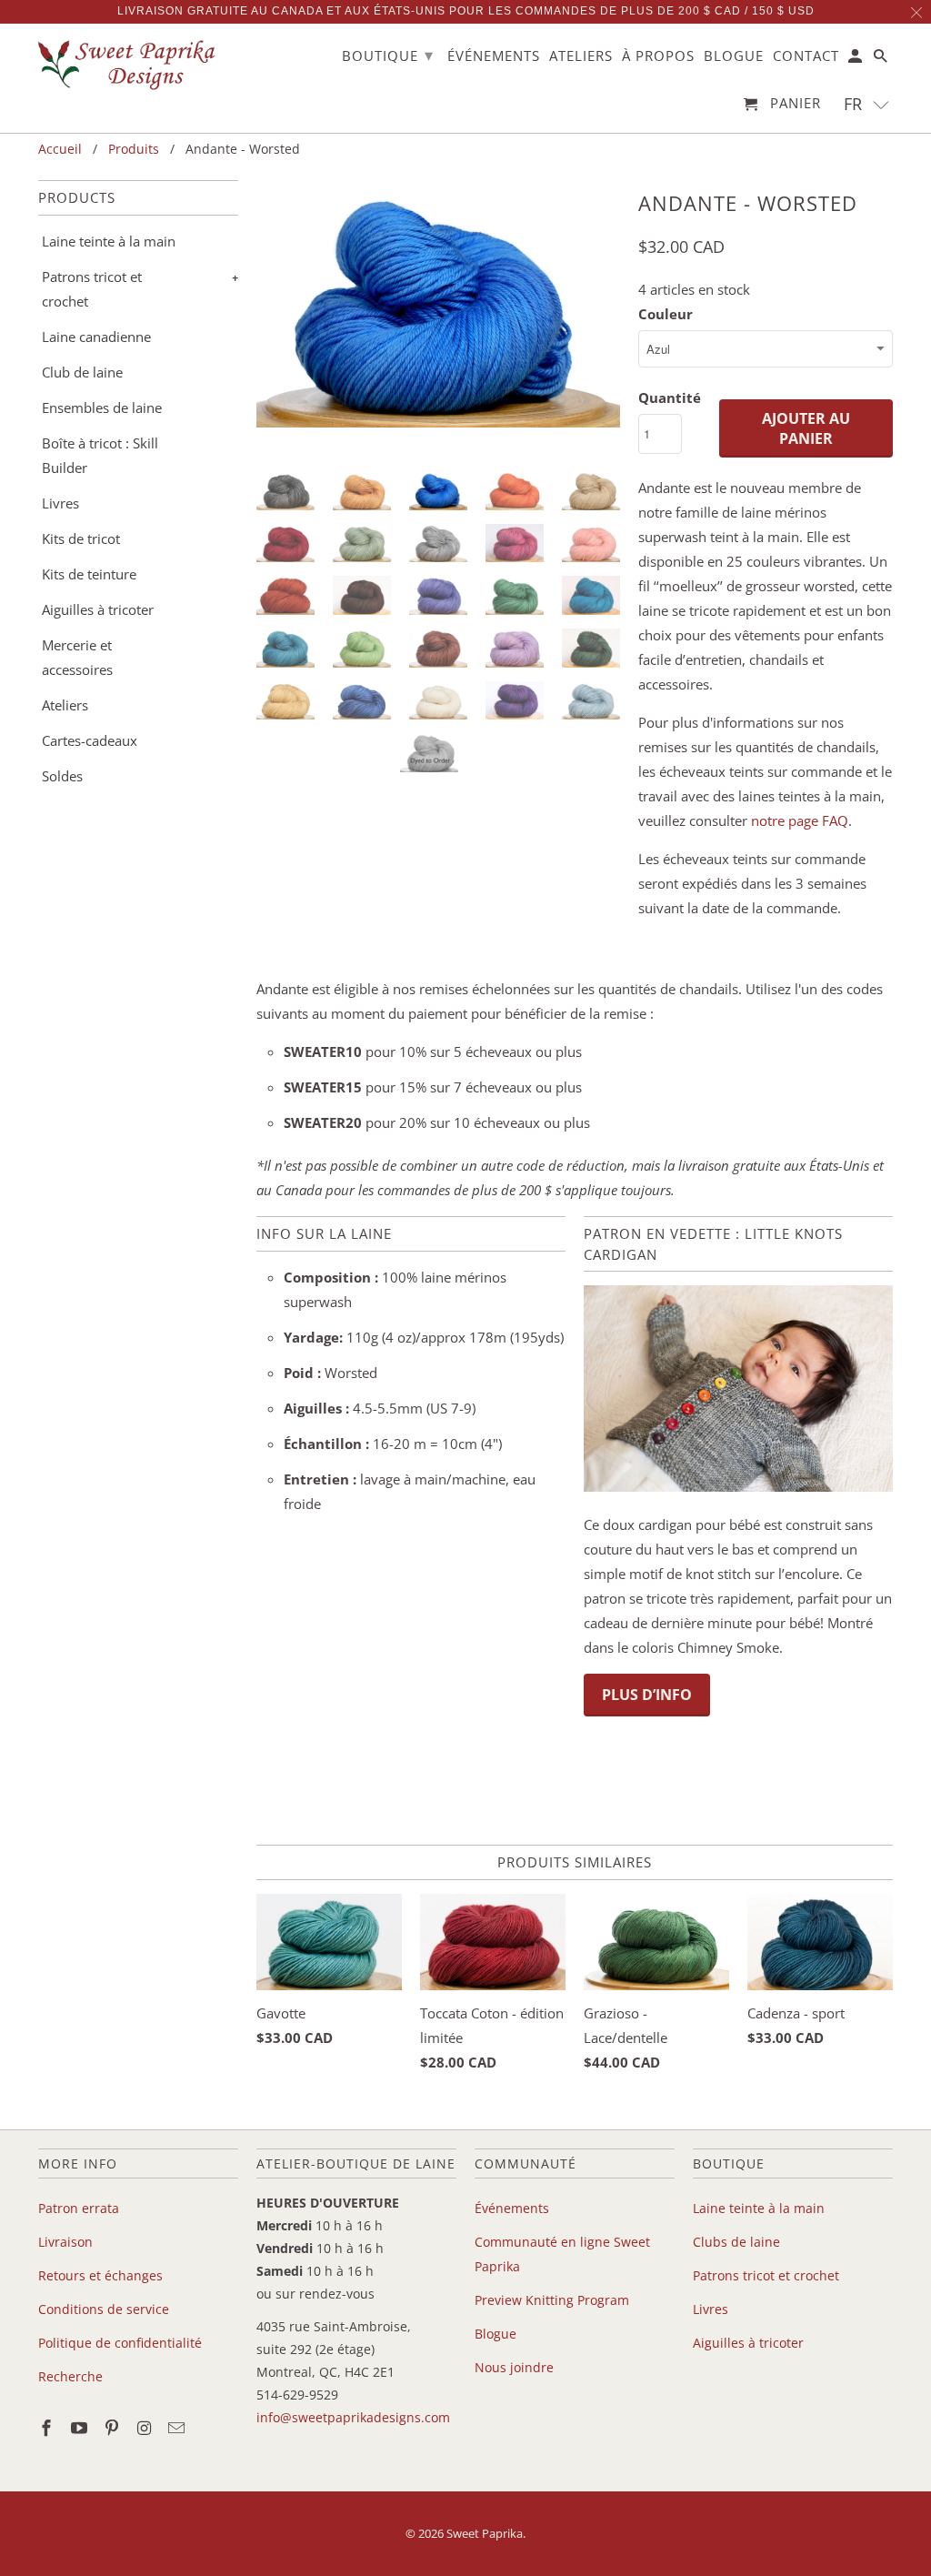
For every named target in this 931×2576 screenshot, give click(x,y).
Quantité (670, 397)
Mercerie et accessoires (77, 657)
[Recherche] (882, 60)
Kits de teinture (89, 574)
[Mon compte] (856, 60)
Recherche (70, 2376)
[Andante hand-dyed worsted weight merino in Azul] (438, 321)
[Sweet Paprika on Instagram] (145, 2428)
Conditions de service (104, 2309)
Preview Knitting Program (552, 2300)
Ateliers (65, 705)
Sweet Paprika (485, 2533)
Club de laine (82, 372)
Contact (806, 56)
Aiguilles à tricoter (98, 609)
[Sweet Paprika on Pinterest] (114, 2428)
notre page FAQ (800, 820)
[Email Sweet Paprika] (178, 2428)
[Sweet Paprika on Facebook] (48, 2428)
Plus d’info (647, 1695)
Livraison (65, 2242)
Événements (512, 2208)
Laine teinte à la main (109, 241)
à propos (658, 56)
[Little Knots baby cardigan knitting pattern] (738, 1486)
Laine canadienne (96, 337)
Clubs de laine (736, 2242)
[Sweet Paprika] (129, 64)
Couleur (666, 314)
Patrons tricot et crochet (92, 289)
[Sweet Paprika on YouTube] (81, 2428)
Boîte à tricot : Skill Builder (100, 455)
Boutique (388, 55)
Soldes (62, 776)
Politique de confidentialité (120, 2343)
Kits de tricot (81, 538)
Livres (60, 503)
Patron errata (79, 2208)
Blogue (496, 2334)
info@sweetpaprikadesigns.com (353, 2417)
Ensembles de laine (102, 408)
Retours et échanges (100, 2275)
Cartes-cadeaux (90, 740)
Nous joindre (514, 2367)
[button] (867, 104)
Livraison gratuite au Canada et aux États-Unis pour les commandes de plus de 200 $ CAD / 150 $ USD (466, 11)
